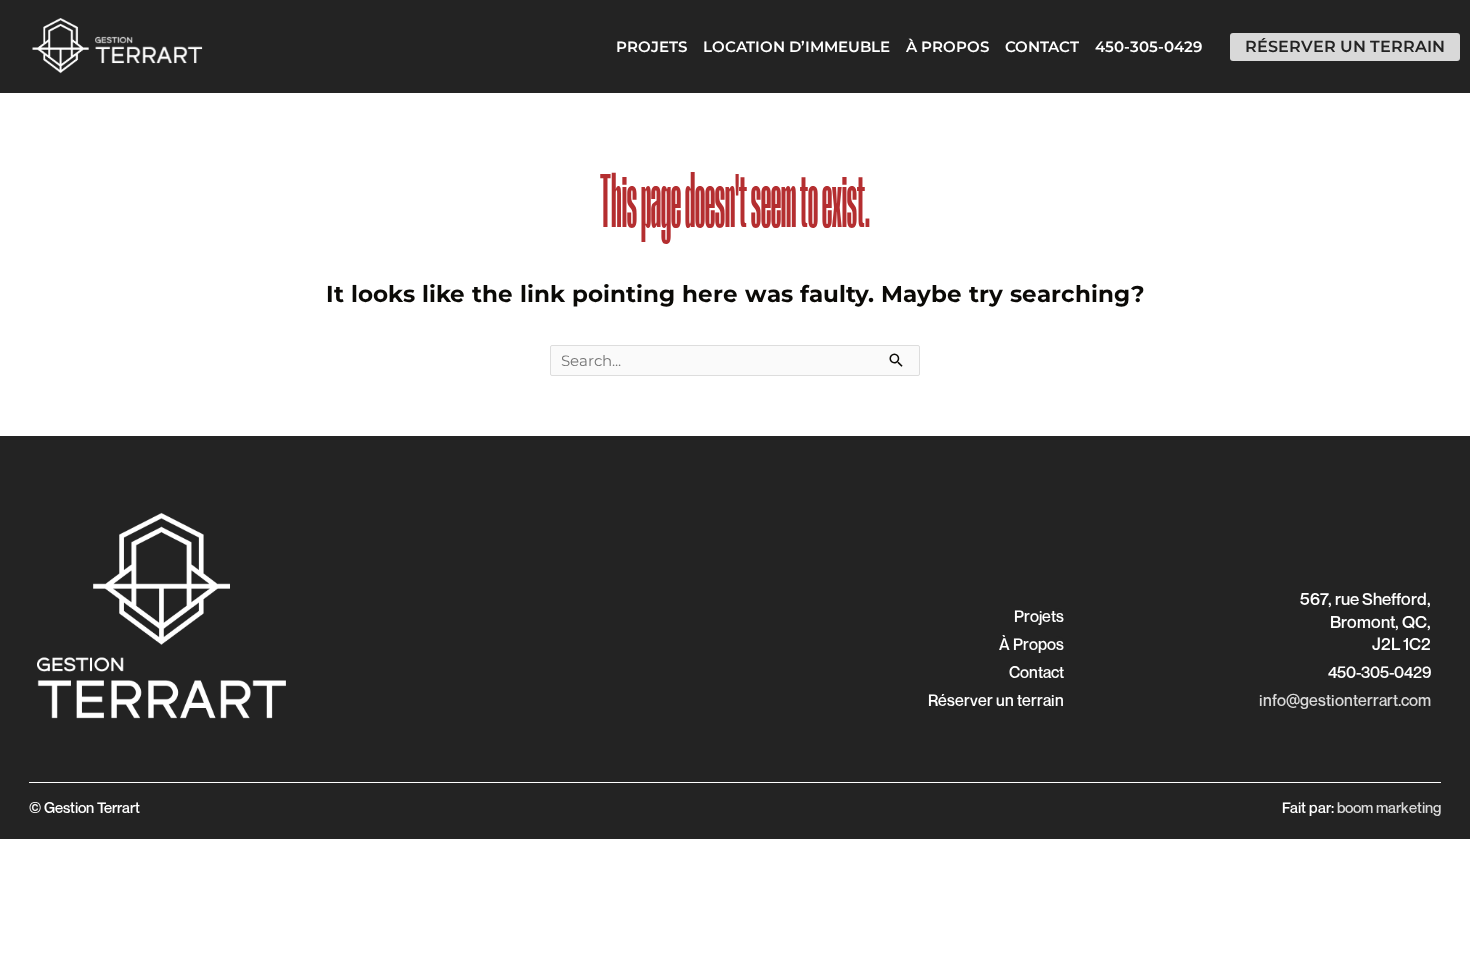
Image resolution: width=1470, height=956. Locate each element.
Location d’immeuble (796, 46)
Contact (1042, 46)
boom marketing (1389, 807)
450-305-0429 (1148, 46)
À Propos (947, 46)
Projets (651, 46)
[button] (1039, 616)
